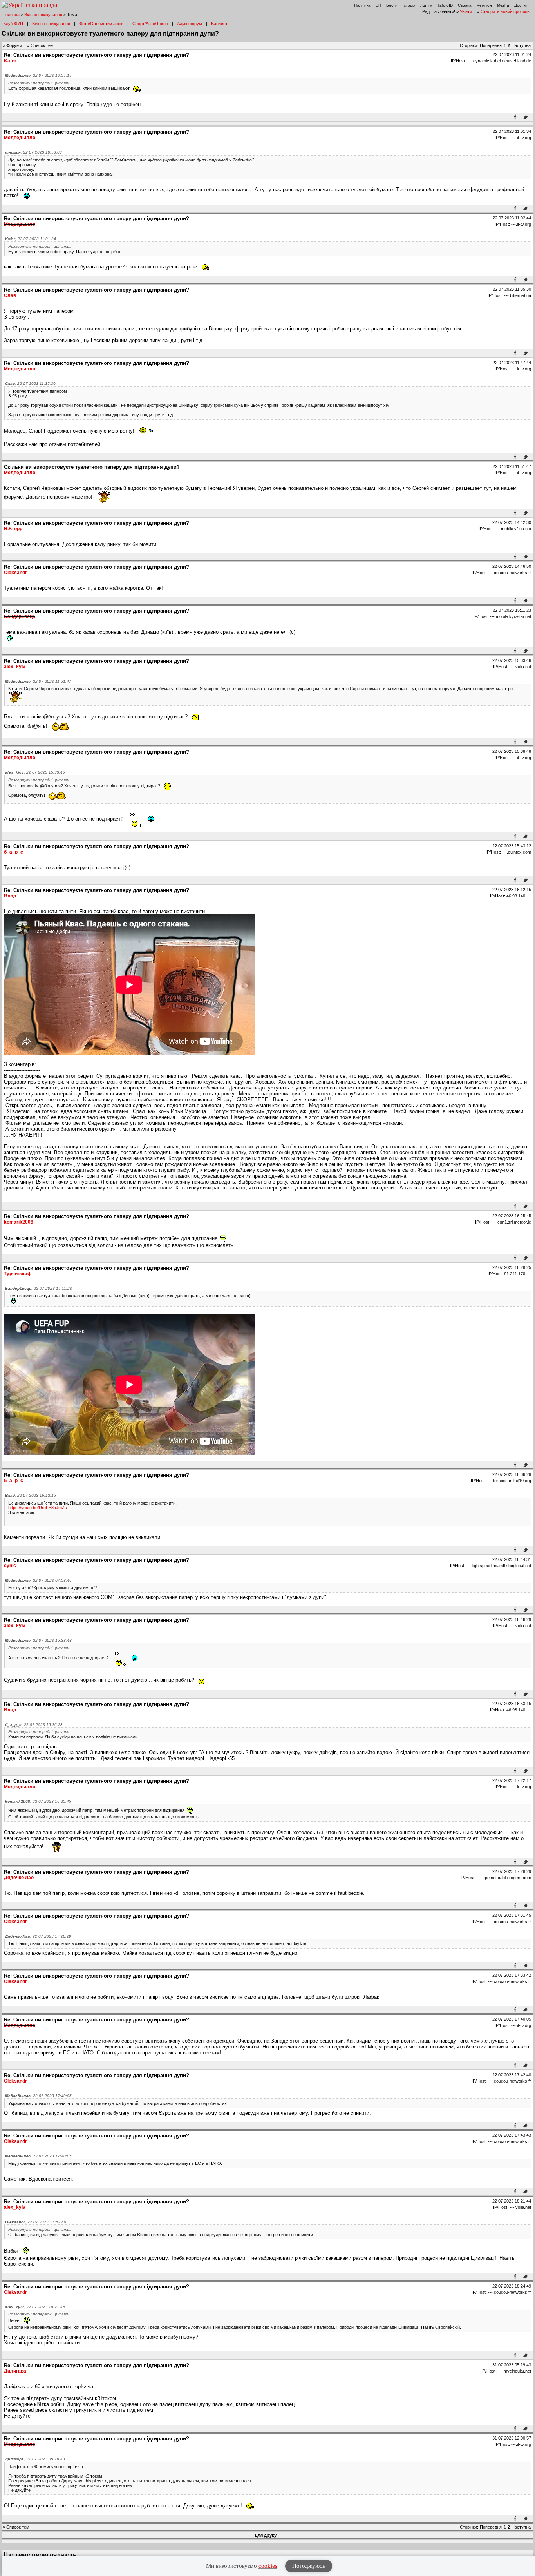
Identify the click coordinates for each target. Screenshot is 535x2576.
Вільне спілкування (43, 15)
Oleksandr (15, 573)
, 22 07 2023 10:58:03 (33, 152)
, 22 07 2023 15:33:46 (35, 772)
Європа (465, 5)
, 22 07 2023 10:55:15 (38, 75)
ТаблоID (445, 5)
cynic (10, 1566)
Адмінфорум (190, 24)
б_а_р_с (14, 852)
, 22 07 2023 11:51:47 (38, 681)
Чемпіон (484, 5)
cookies (268, 2566)
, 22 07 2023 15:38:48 (38, 1640)
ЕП (378, 5)
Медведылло (20, 138)
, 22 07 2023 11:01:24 (31, 239)
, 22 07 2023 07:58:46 (38, 1580)
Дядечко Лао (19, 1878)
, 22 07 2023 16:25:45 (38, 1801)
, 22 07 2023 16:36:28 (34, 1725)
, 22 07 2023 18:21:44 (35, 2307)
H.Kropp (13, 529)
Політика (362, 5)
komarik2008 (19, 1222)
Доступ (521, 5)
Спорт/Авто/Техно (150, 24)
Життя (426, 5)
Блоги (392, 5)
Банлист (219, 24)
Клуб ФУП (13, 24)
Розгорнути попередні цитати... (41, 83)
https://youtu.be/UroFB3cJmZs (38, 1508)
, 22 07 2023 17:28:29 (38, 1936)
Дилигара (15, 2371)
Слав (10, 295)
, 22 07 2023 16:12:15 (31, 1495)
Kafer (10, 61)
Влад (10, 896)
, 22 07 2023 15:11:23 (39, 1288)
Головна (12, 15)
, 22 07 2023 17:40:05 (38, 2096)
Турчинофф (18, 1274)
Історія (409, 5)
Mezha (503, 5)
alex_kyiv (15, 667)
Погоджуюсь (309, 2566)
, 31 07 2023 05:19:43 (35, 2459)
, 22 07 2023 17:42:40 (36, 2222)
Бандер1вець (20, 616)
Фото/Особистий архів (101, 24)
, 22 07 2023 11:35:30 (30, 383)
